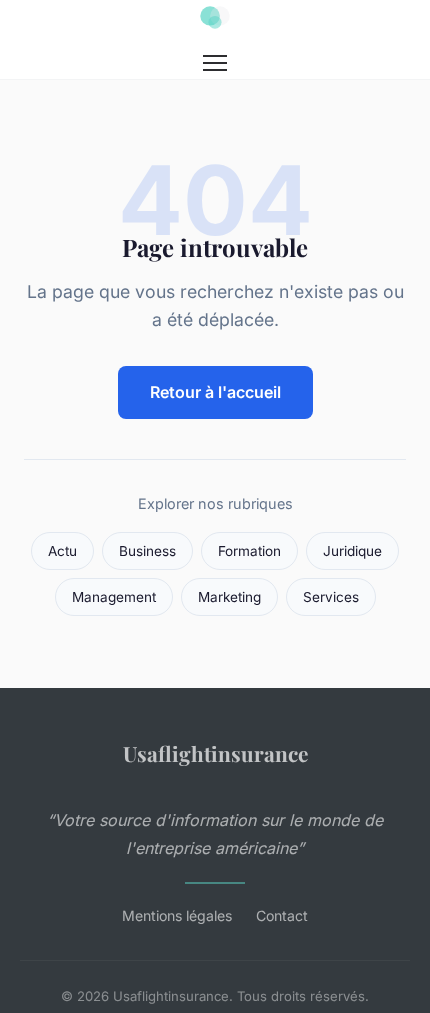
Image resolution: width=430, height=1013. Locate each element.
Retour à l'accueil (215, 392)
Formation (249, 551)
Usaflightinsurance (215, 753)
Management (114, 597)
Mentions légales (177, 915)
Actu (62, 551)
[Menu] (215, 63)
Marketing (229, 597)
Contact (282, 915)
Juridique (352, 551)
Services (331, 597)
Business (147, 551)
